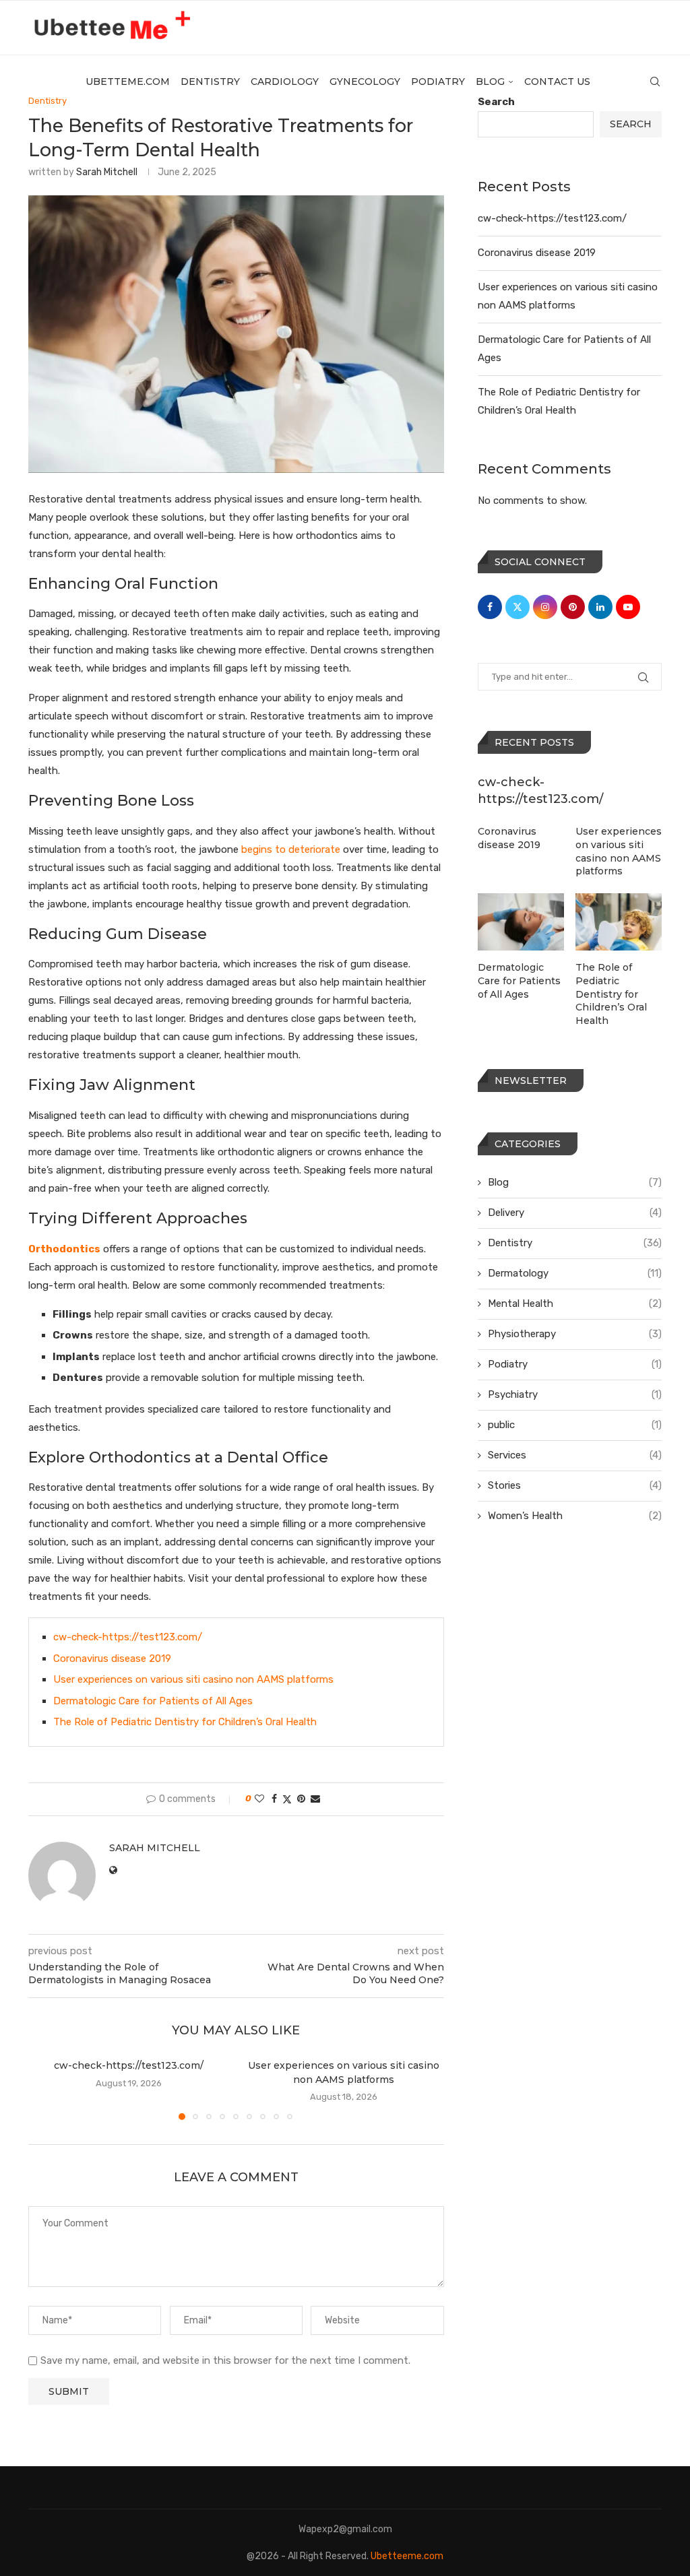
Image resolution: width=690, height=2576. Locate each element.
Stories (575, 1485)
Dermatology (575, 1273)
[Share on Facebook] (274, 1799)
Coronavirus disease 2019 (112, 1659)
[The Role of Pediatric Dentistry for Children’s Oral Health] (619, 922)
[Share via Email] (315, 1799)
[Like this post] (259, 1799)
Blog (490, 82)
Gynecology (365, 82)
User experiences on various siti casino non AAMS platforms (193, 1679)
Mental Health (575, 1303)
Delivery (575, 1213)
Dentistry (210, 82)
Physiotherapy (575, 1334)
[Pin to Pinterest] (301, 1799)
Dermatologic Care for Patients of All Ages (153, 1701)
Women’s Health (575, 1516)
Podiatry (438, 82)
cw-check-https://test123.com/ (128, 1637)
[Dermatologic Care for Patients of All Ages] (521, 922)
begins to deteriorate (291, 849)
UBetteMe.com (128, 82)
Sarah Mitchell (107, 172)
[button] (46, 2089)
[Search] (655, 82)
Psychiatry (575, 1394)
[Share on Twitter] (287, 1799)
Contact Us (557, 82)
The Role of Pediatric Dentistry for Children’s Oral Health (185, 1722)
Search (631, 124)
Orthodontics (64, 1249)
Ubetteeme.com (407, 2556)
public (575, 1425)
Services (575, 1455)
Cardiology (285, 82)
